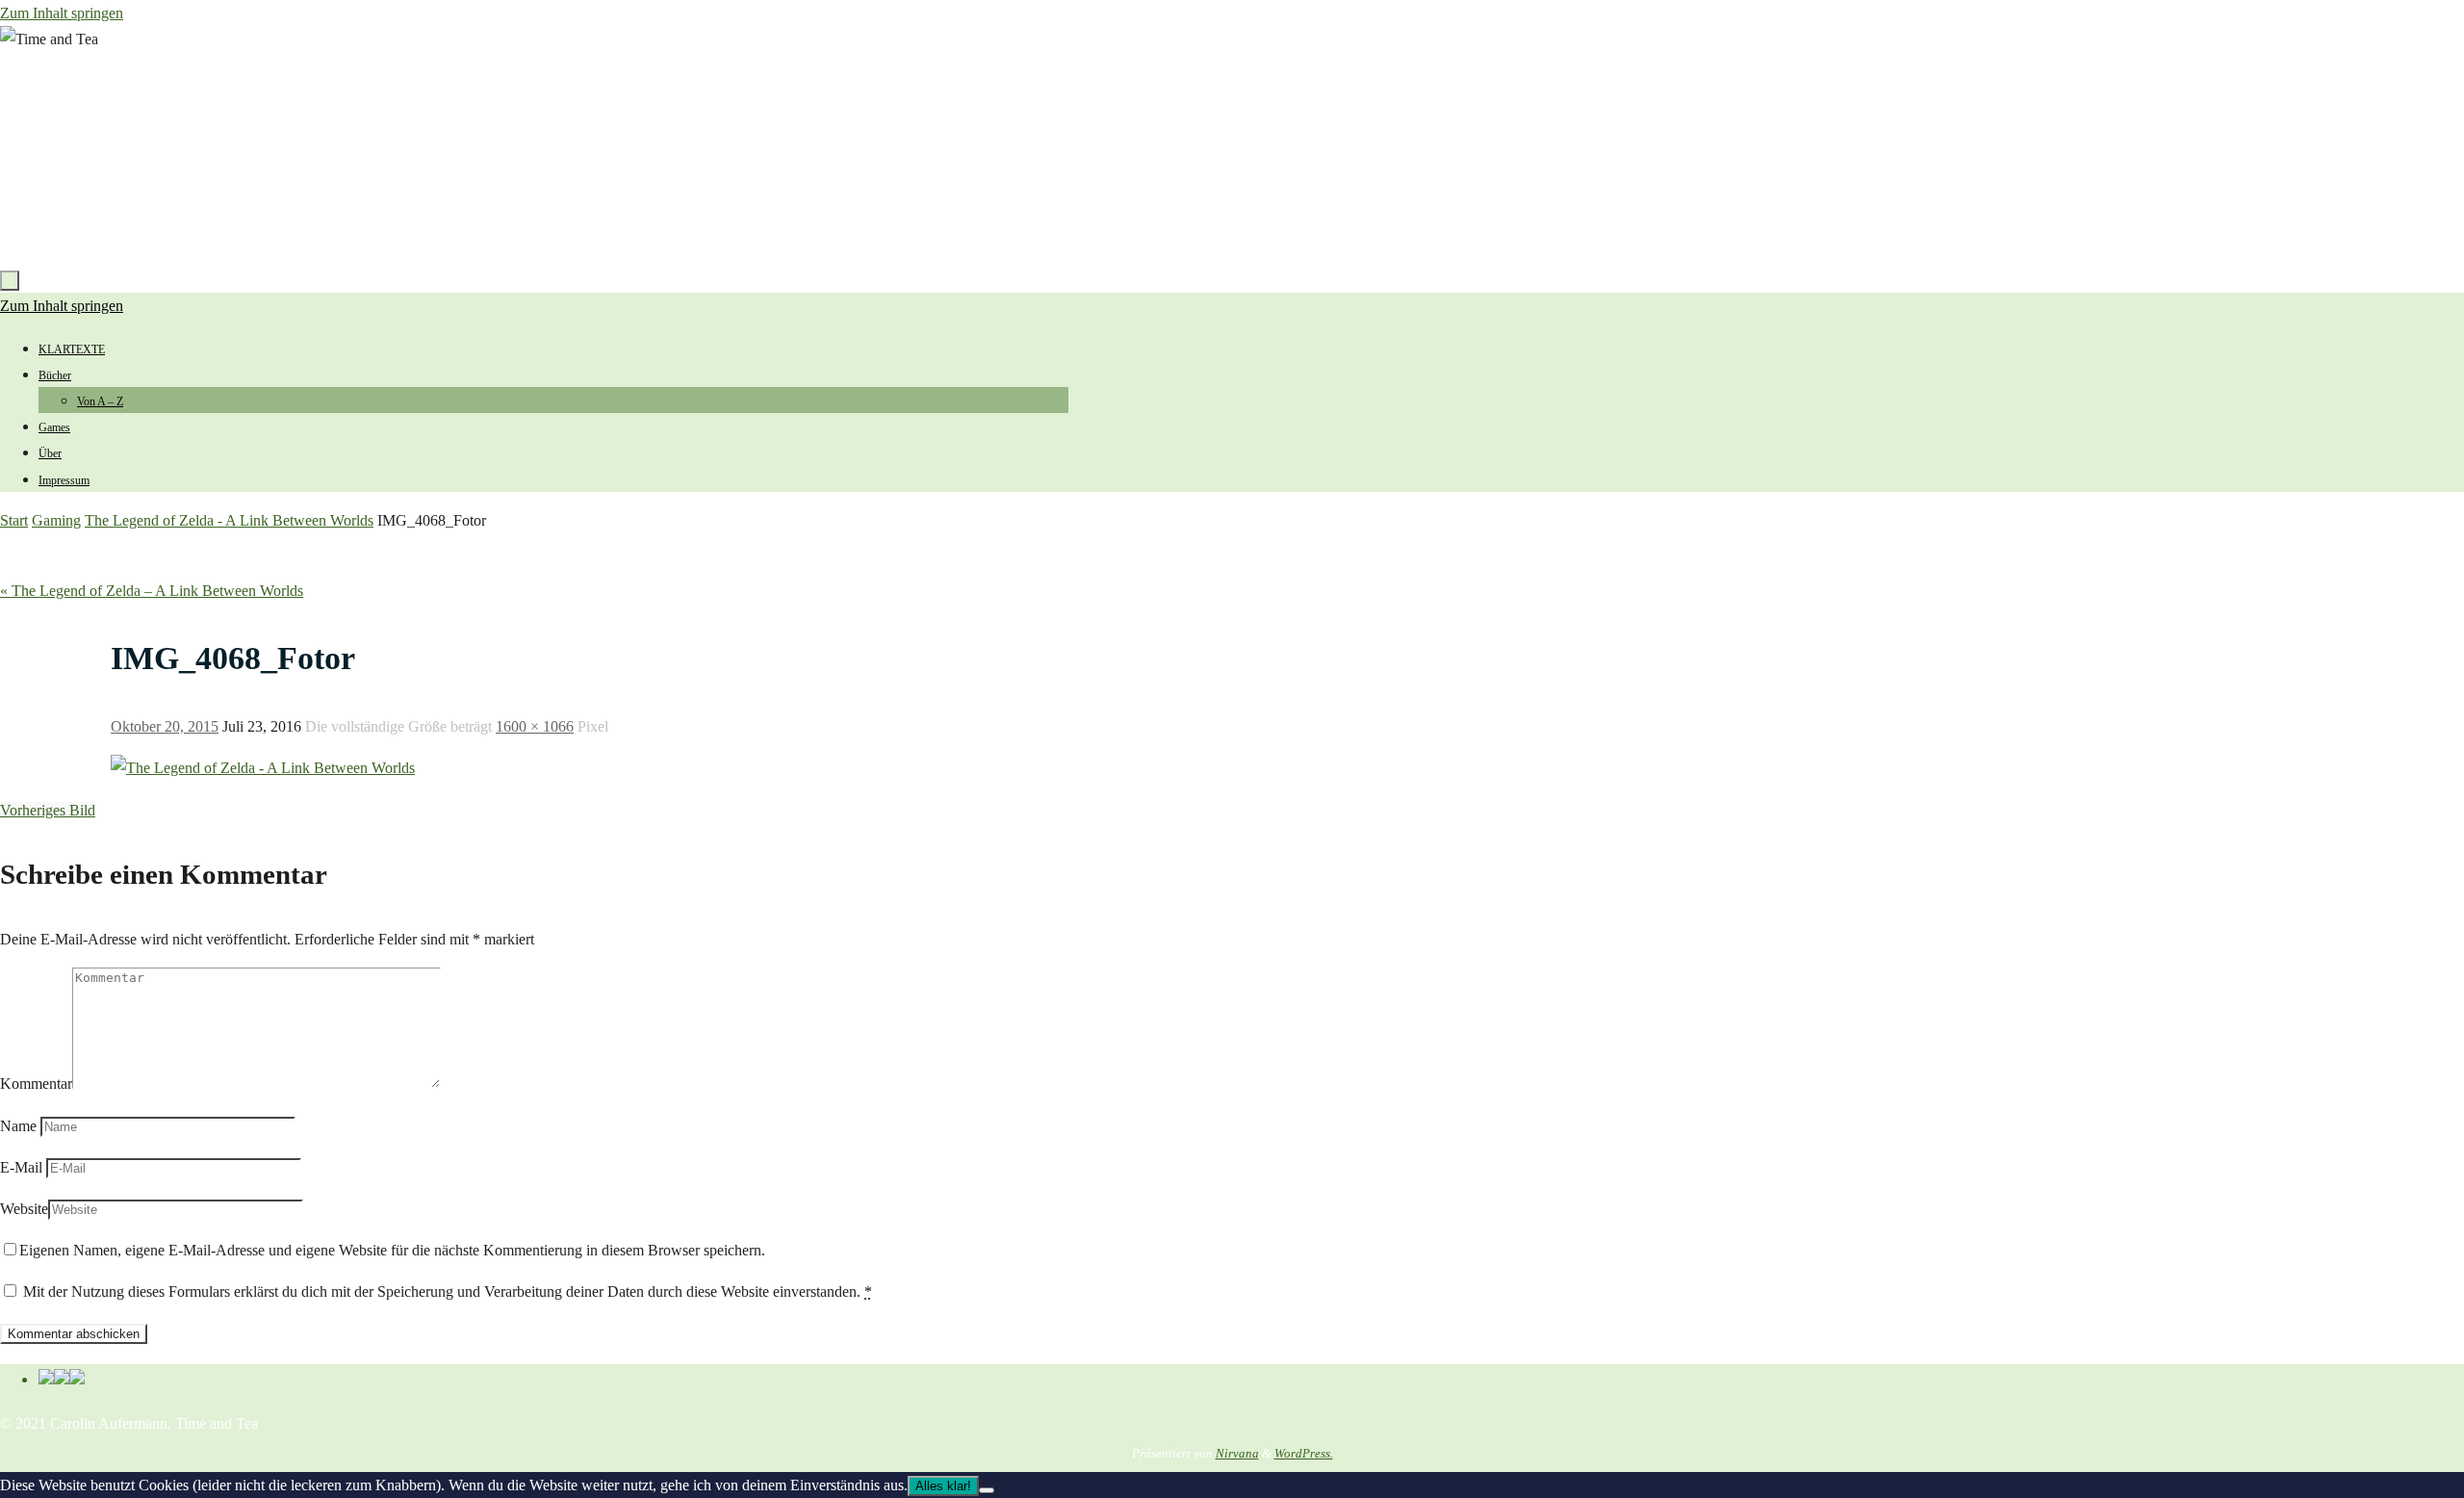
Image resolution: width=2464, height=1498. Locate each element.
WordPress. (1304, 1453)
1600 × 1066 (535, 726)
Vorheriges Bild (48, 810)
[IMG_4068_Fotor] (263, 768)
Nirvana (1237, 1453)
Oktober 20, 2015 (165, 726)
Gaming (56, 520)
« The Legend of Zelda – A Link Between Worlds (152, 591)
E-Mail (21, 1167)
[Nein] (987, 1490)
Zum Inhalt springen (62, 13)
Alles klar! (943, 1486)
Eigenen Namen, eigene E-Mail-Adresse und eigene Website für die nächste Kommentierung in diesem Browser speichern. (392, 1250)
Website (24, 1209)
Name (18, 1126)
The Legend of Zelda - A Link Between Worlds (229, 520)
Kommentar (36, 1084)
